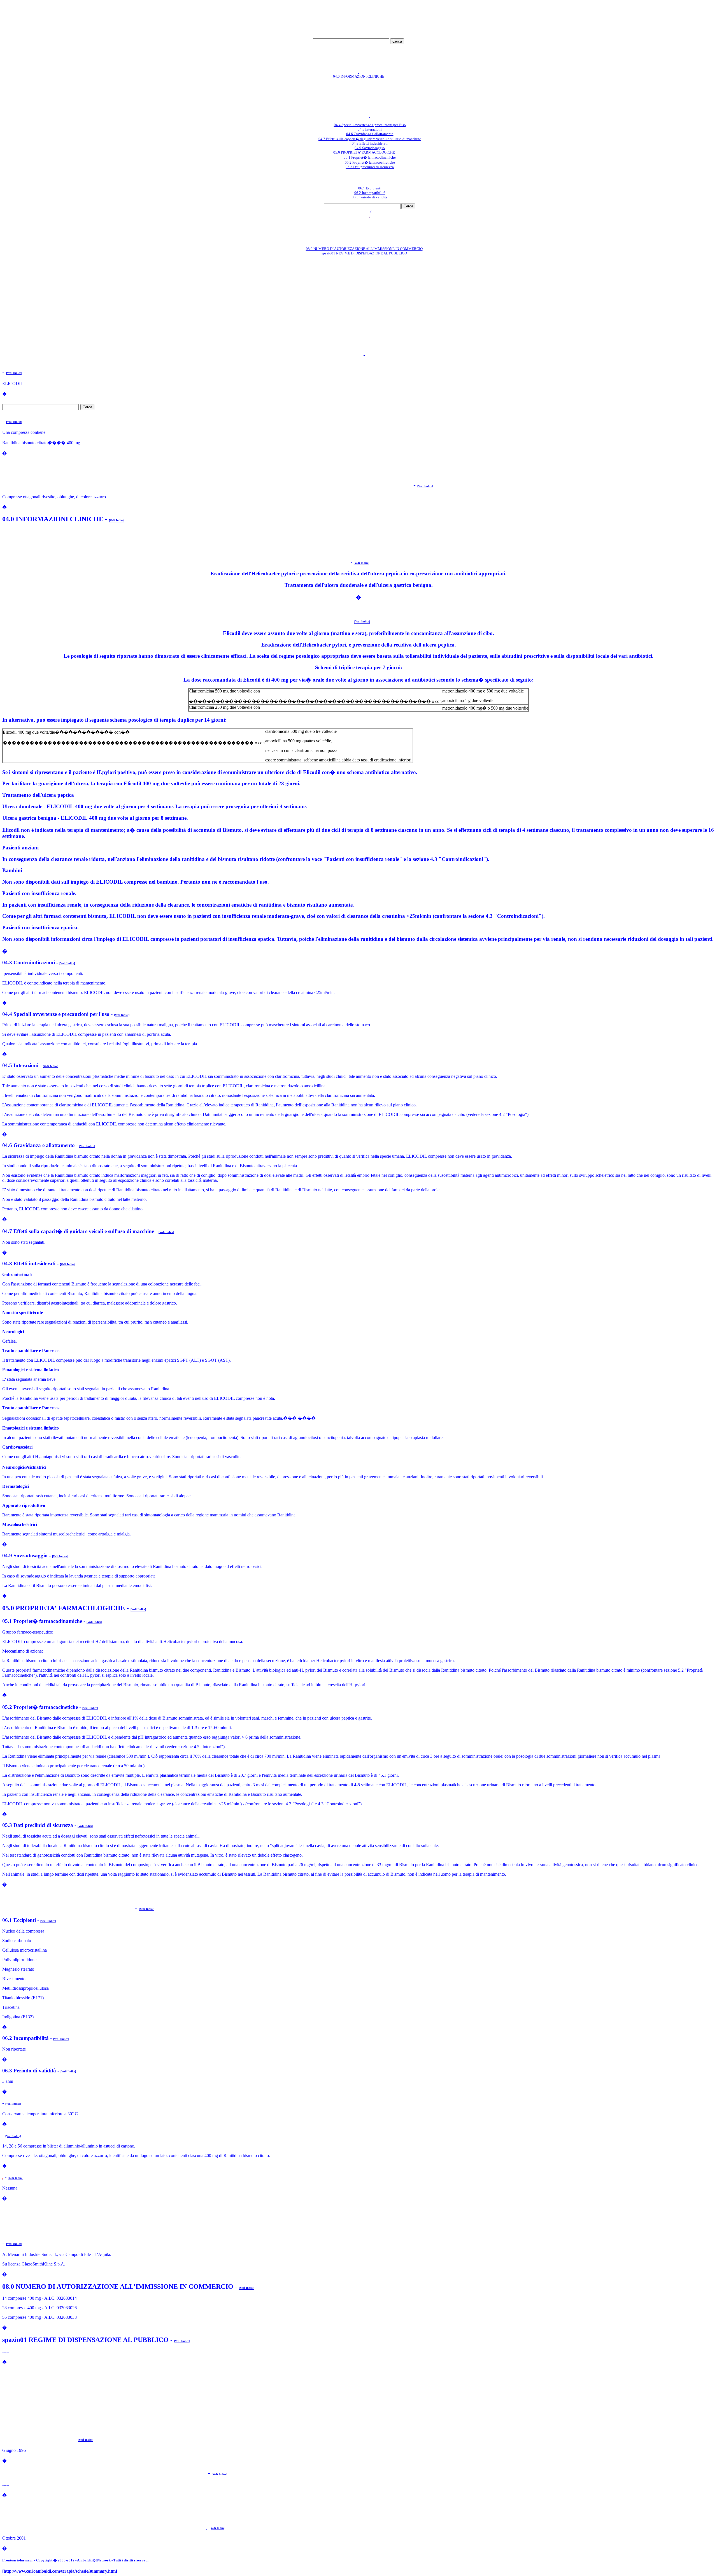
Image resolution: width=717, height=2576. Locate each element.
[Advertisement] (256, 15)
